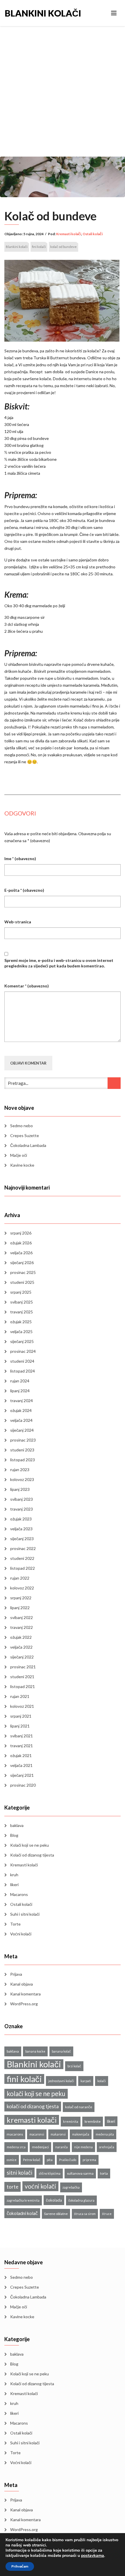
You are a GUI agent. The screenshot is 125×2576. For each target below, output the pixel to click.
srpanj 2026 (21, 1233)
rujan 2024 (20, 1381)
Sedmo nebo (22, 1126)
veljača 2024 (21, 1420)
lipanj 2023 (20, 1489)
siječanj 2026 (22, 1262)
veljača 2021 (21, 1765)
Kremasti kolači (69, 234)
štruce (107, 2214)
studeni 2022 (22, 1558)
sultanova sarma (80, 2173)
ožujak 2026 (21, 1243)
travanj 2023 (22, 1509)
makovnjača (81, 2134)
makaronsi (58, 2134)
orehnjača (107, 2147)
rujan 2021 (20, 1696)
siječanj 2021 (22, 1775)
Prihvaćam (20, 2566)
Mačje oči (19, 1155)
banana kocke (35, 2051)
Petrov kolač (32, 2160)
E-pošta (24, 890)
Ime (20, 859)
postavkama (93, 2556)
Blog (14, 1835)
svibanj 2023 (22, 1499)
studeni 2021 (22, 1677)
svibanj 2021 (22, 1736)
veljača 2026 (21, 1253)
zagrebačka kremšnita (23, 2200)
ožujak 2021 (21, 1755)
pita (50, 2160)
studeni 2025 (22, 1282)
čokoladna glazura (81, 2200)
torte (12, 2187)
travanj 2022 (22, 1627)
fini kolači (39, 247)
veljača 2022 (21, 1647)
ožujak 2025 (21, 1322)
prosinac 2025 (23, 1272)
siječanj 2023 (22, 1539)
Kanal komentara (25, 1994)
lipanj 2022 (20, 1608)
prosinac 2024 (23, 1351)
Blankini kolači (34, 13)
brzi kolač (74, 2066)
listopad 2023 (23, 1460)
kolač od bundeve (64, 247)
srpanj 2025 (21, 1292)
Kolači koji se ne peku (30, 1845)
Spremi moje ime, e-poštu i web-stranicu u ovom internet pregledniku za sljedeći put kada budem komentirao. (59, 963)
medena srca (16, 2147)
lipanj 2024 (20, 1391)
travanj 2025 (22, 1312)
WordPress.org (24, 2004)
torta (104, 2173)
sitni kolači (19, 2173)
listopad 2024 (23, 1371)
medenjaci (40, 2147)
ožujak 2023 (21, 1519)
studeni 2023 (22, 1450)
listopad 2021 (23, 1686)
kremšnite (93, 2121)
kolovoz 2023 (22, 1479)
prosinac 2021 (23, 1667)
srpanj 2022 (21, 1598)
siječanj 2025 (22, 1341)
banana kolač (61, 2051)
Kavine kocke (22, 1165)
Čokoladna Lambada (28, 1145)
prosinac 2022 (23, 1548)
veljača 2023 (21, 1529)
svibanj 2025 (22, 1302)
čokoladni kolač (22, 2213)
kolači (102, 2081)
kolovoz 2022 (22, 1588)
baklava (17, 1825)
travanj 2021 (22, 1746)
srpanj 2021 (21, 1716)
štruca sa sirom (85, 2214)
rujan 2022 (20, 1578)
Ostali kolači (93, 234)
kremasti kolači (32, 2120)
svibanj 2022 (22, 1617)
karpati (86, 2081)
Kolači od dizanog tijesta (32, 1855)
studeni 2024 (22, 1361)
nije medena (83, 2147)
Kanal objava (22, 1984)
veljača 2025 (21, 1331)
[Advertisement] (63, 91)
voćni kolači (40, 2186)
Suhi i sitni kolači (25, 1914)
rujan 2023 (20, 1470)
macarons (15, 2134)
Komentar (27, 986)
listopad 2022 (23, 1568)
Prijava (16, 1974)
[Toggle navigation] (114, 13)
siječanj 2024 (22, 1430)
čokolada (54, 2200)
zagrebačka (71, 2187)
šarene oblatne (56, 2214)
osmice (12, 2160)
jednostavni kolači (61, 2081)
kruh (14, 1875)
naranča (61, 2147)
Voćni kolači (21, 1934)
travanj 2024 (22, 1401)
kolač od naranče (79, 2107)
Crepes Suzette (25, 1135)
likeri (14, 1885)
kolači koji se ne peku (36, 2094)
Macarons (19, 1894)
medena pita (105, 2134)
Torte (15, 1924)
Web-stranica (18, 922)
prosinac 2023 (23, 1440)
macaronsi (37, 2134)
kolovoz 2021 (22, 1706)
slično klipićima (50, 2173)
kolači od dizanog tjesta (33, 2106)
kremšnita (71, 2121)
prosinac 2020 (23, 1785)
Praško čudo (68, 2160)
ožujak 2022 (21, 1637)
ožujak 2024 (21, 1410)
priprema (89, 2160)
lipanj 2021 (20, 1726)
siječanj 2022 (22, 1657)
